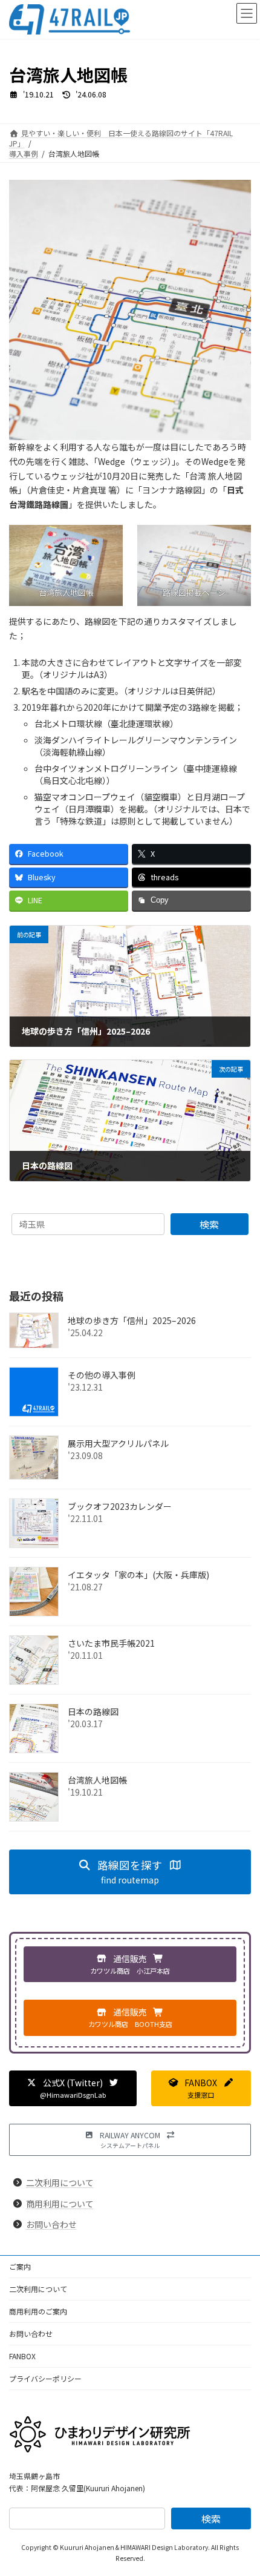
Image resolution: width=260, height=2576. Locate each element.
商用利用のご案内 (38, 2311)
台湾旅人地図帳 (97, 1780)
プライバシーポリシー (45, 2378)
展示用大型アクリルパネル (118, 1443)
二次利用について (60, 2182)
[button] (130, 1872)
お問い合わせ (51, 2224)
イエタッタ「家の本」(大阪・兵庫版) (138, 1575)
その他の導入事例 (102, 1375)
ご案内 (20, 2266)
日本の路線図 (93, 1711)
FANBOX (22, 2356)
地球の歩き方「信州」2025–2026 (132, 1320)
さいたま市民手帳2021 (111, 1643)
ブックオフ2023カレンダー (120, 1506)
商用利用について (60, 2203)
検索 (209, 1224)
